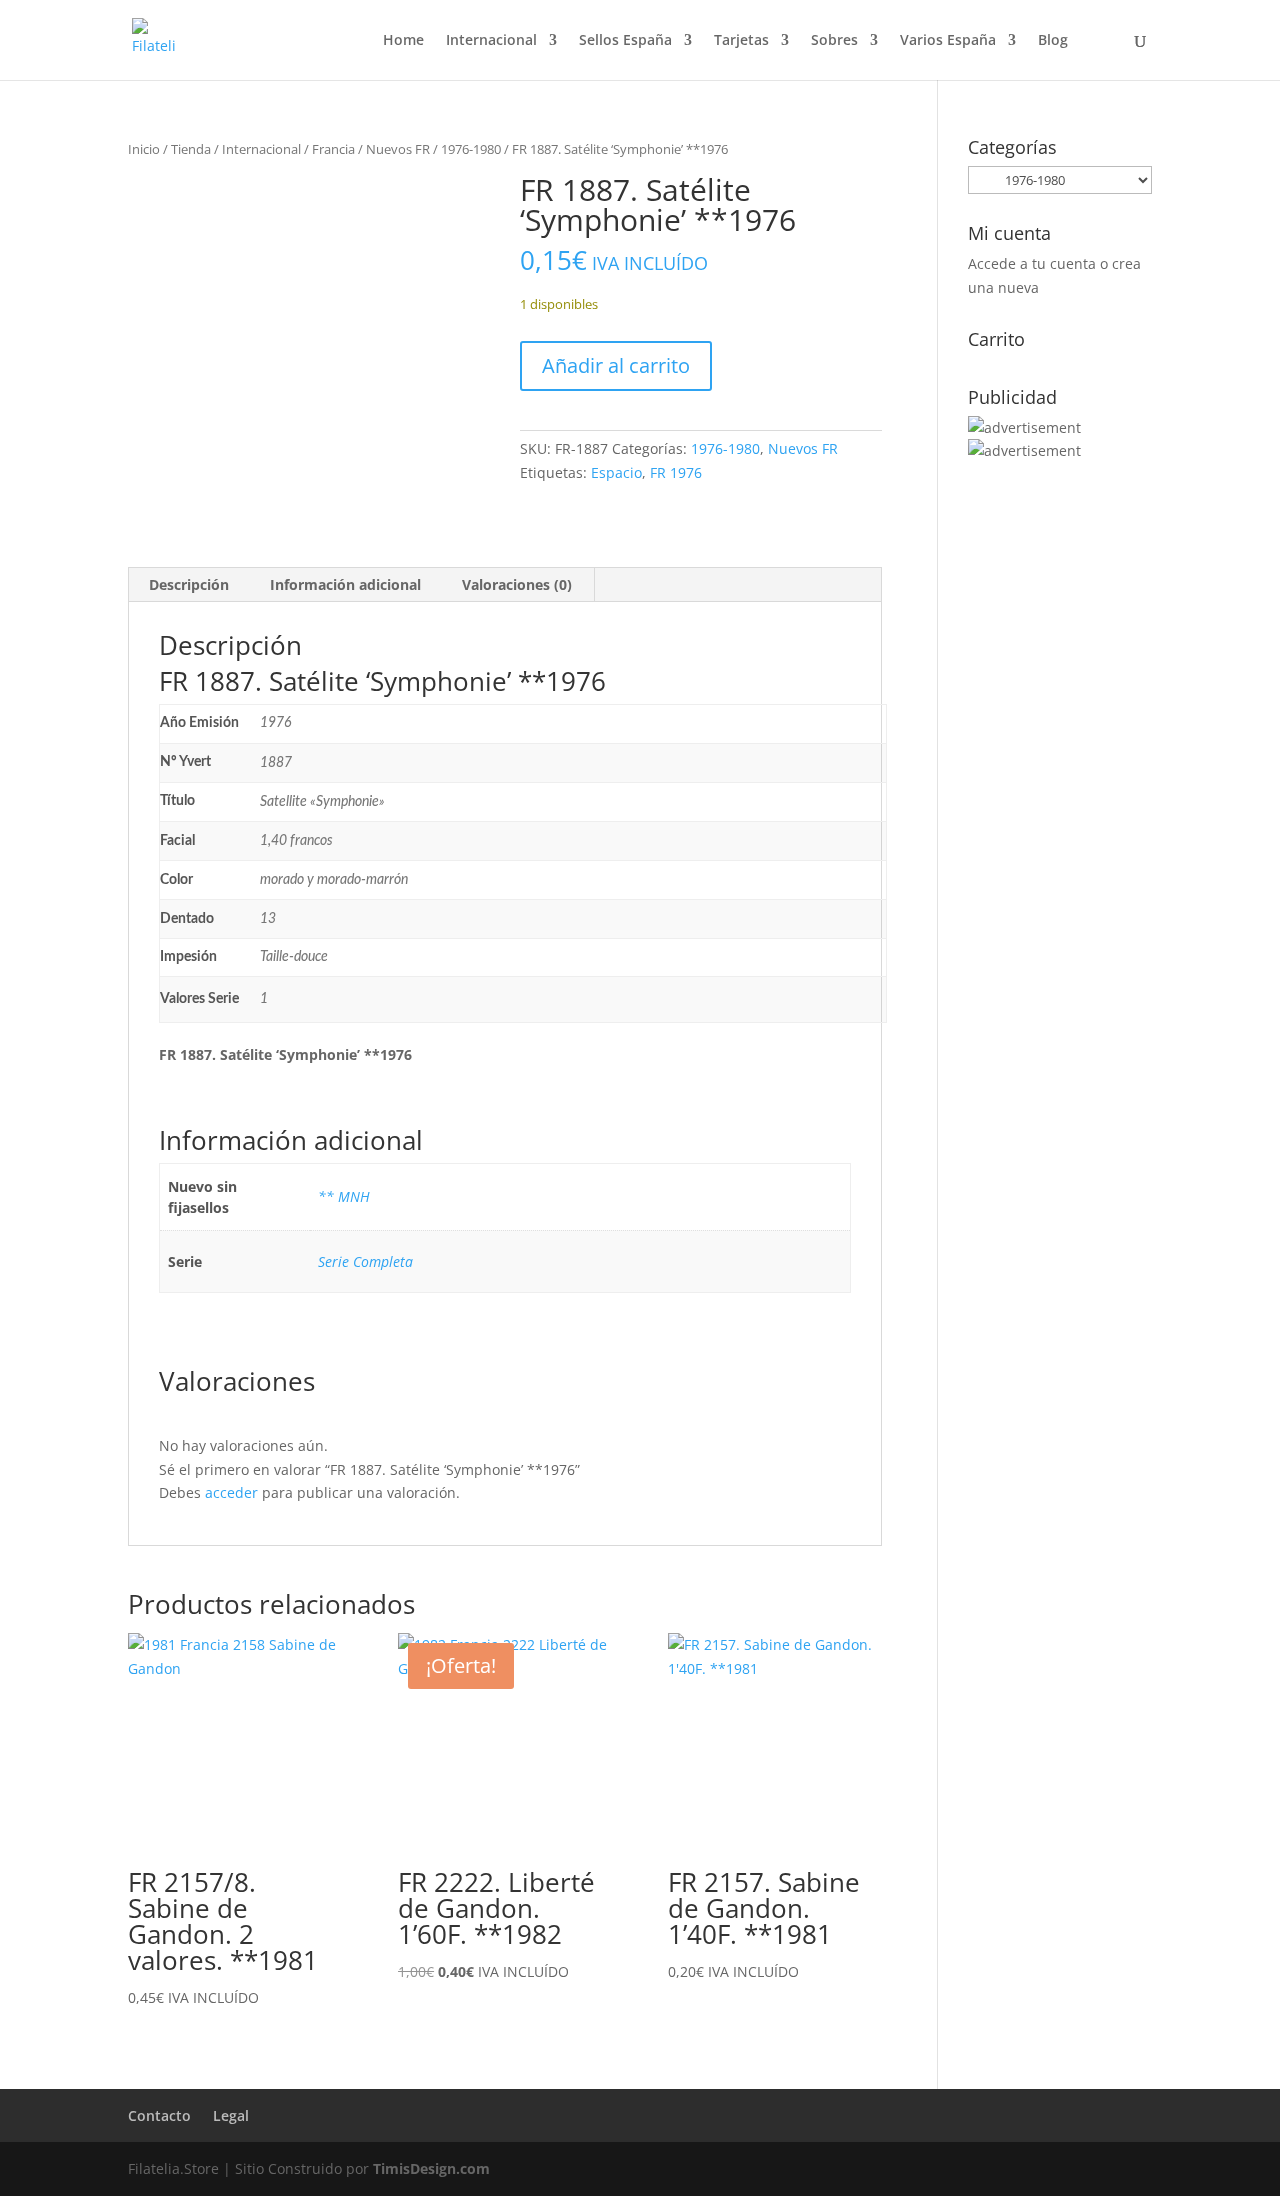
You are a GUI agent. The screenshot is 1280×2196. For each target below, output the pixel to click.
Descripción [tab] (189, 584)
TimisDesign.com (431, 2168)
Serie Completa (365, 1261)
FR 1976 (676, 472)
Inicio (144, 149)
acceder (231, 1492)
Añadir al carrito (616, 365)
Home (403, 41)
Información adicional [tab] (345, 584)
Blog (1053, 41)
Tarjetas (741, 41)
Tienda (191, 149)
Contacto (159, 2115)
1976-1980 (471, 149)
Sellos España (625, 41)
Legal (231, 2115)
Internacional (491, 41)
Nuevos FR (398, 149)
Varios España (948, 41)
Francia (333, 149)
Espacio (616, 472)
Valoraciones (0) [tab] (517, 584)
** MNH (344, 1196)
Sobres (834, 41)
